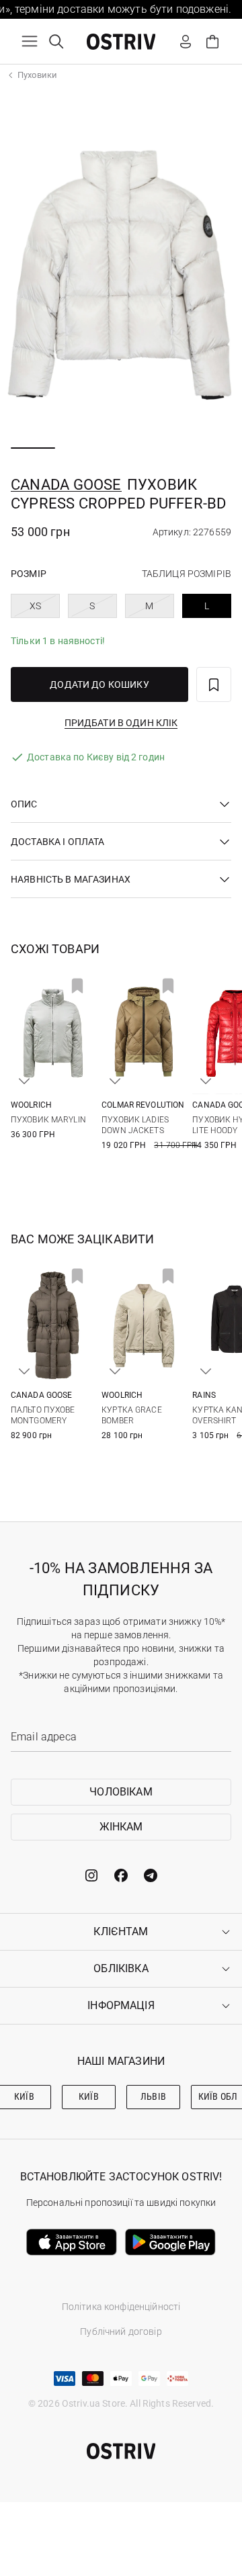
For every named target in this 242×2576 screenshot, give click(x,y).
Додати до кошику (99, 684)
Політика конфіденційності (121, 2307)
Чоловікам (121, 1792)
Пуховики (37, 75)
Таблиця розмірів (187, 574)
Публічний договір (121, 2331)
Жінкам (121, 1827)
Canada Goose (66, 485)
